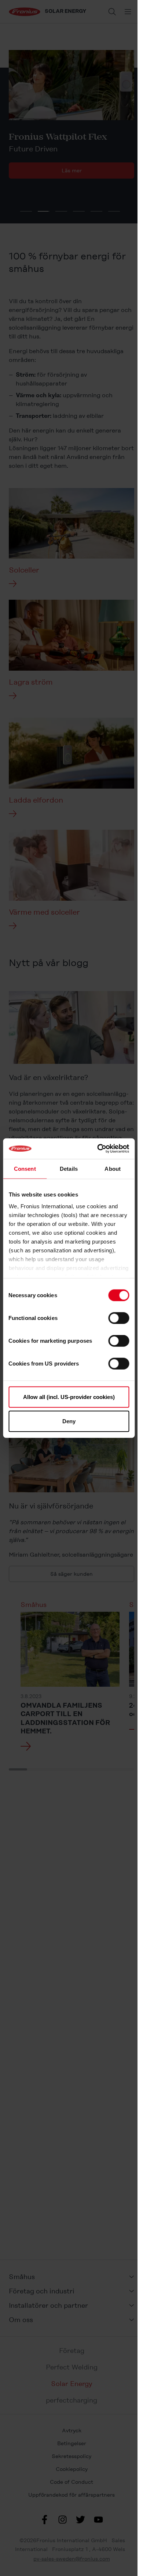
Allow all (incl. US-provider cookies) (69, 1397)
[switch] (119, 1318)
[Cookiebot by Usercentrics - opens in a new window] (98, 1149)
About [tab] (113, 1168)
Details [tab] (69, 1168)
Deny (69, 1421)
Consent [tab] (25, 1168)
